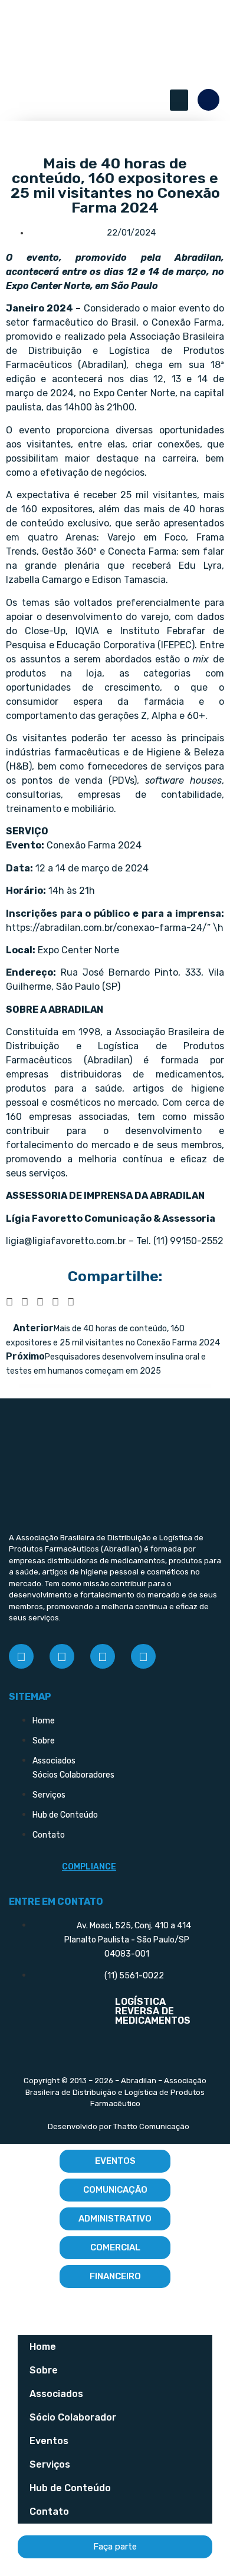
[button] (179, 100)
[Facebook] (21, 1656)
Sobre (44, 2370)
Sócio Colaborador (73, 2417)
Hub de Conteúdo (70, 2488)
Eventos (49, 2441)
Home (43, 2347)
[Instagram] (62, 1656)
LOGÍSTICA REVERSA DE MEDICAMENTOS (153, 2011)
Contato (49, 2512)
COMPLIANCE (89, 1867)
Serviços (50, 2464)
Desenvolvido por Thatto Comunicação (119, 2126)
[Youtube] (143, 1656)
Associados (56, 2394)
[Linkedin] (103, 1656)
